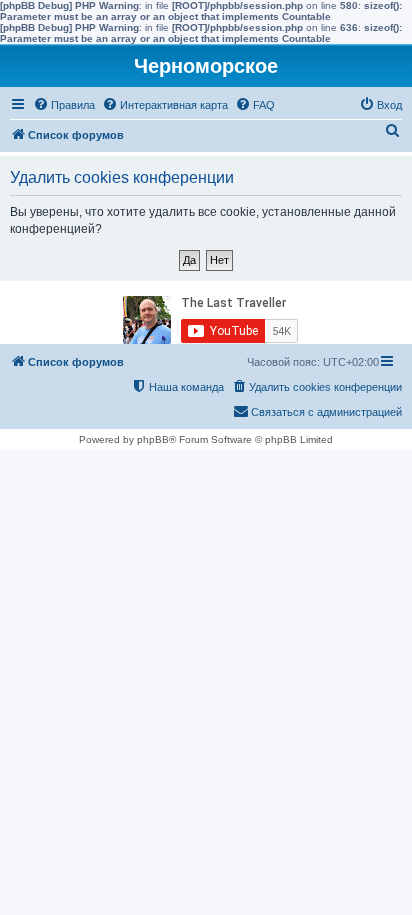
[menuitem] (64, 105)
